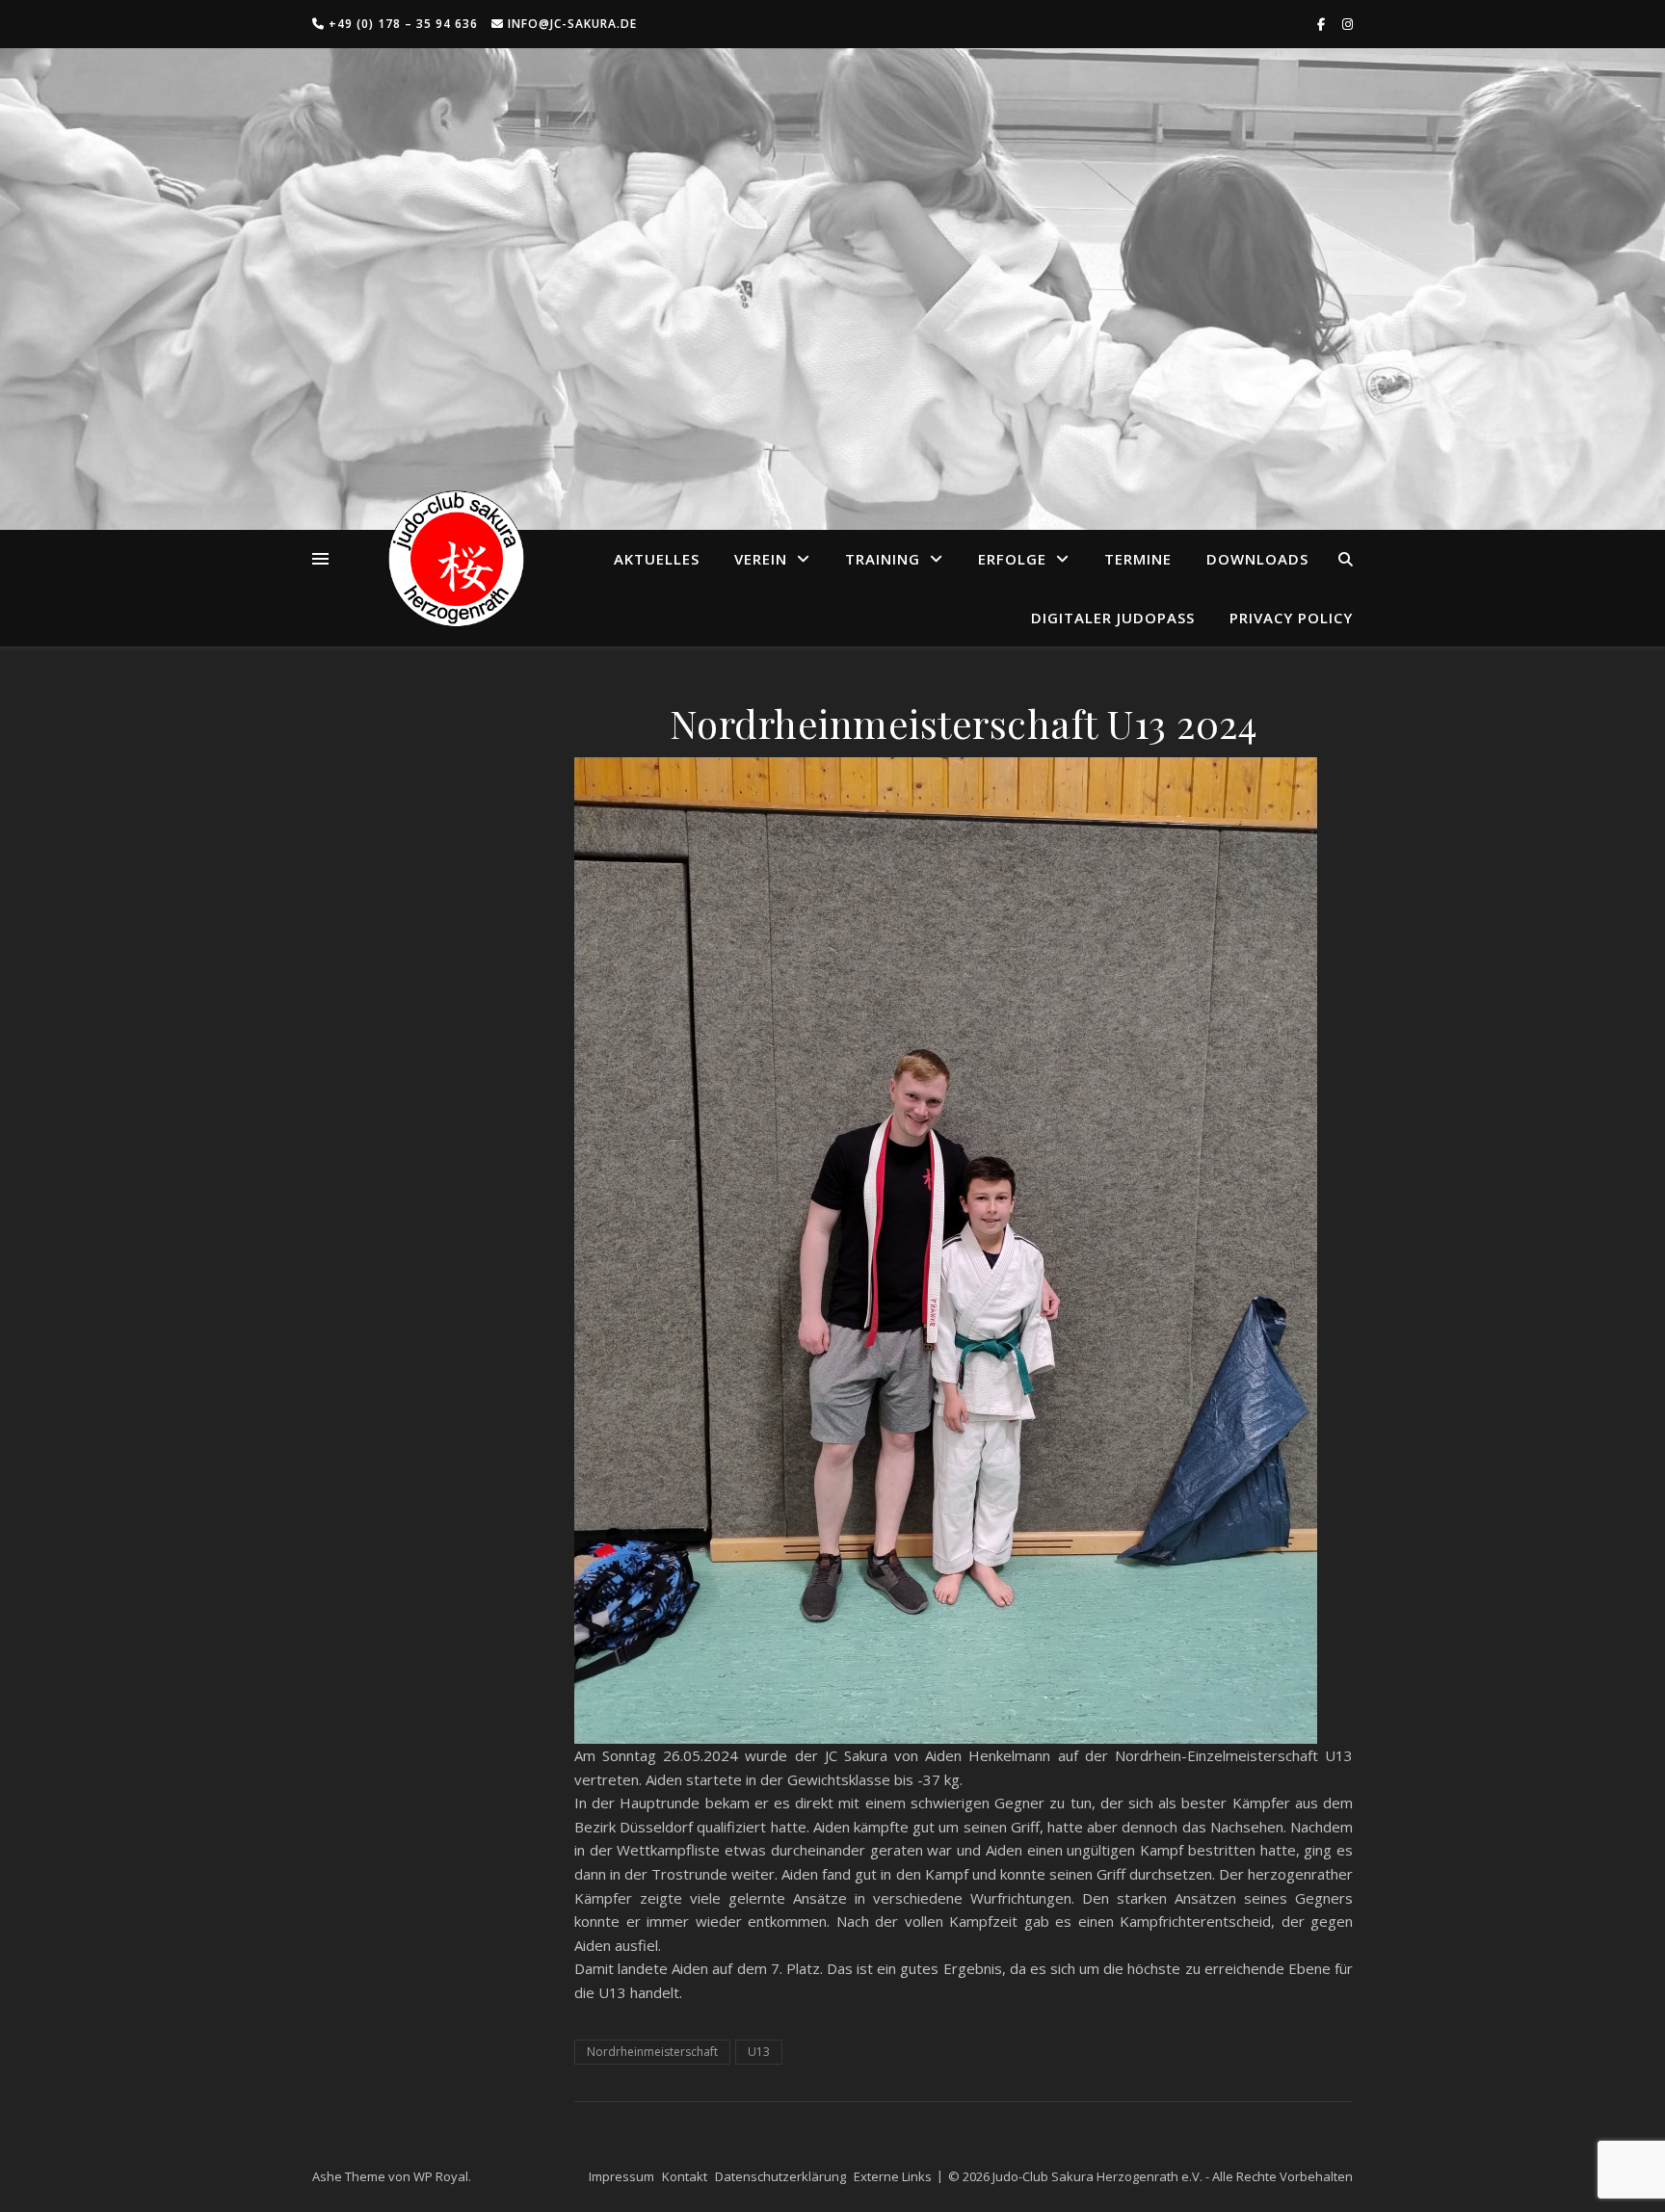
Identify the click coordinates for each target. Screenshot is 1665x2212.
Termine (1138, 559)
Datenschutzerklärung (780, 2176)
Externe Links (893, 2176)
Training (883, 559)
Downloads (1257, 559)
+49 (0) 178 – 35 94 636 (401, 24)
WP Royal (441, 2176)
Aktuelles (657, 559)
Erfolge (1012, 559)
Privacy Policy (1291, 618)
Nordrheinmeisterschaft (652, 2052)
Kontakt (685, 2176)
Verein (761, 559)
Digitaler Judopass (1113, 618)
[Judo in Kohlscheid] (456, 559)
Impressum (621, 2176)
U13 (759, 2052)
